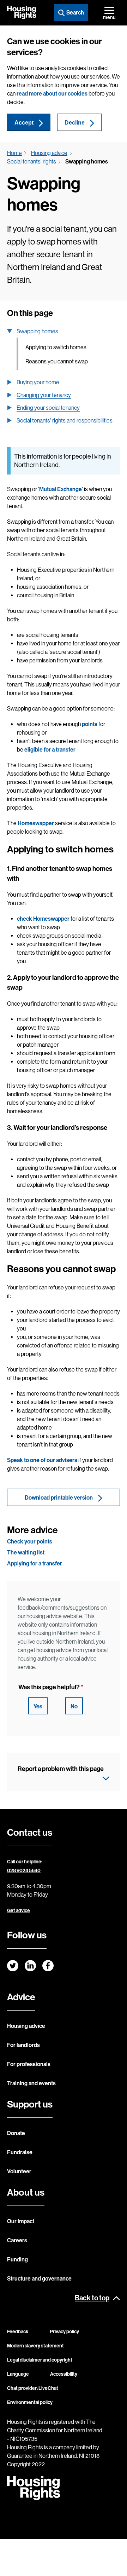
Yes (38, 1706)
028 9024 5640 (24, 1871)
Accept (24, 123)
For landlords (23, 2045)
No (74, 1706)
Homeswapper (36, 823)
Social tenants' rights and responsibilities (65, 421)
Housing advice (49, 153)
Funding (17, 2259)
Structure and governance (39, 2279)
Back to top (92, 2298)
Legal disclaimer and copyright (40, 2360)
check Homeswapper (43, 919)
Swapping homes (37, 331)
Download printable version (59, 1498)
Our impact (21, 2221)
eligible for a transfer (50, 750)
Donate (16, 2133)
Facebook (48, 1966)
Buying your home (38, 382)
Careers (17, 2240)
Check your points (30, 1542)
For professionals (29, 2064)
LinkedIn (30, 1966)
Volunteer (19, 2171)
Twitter (13, 1966)
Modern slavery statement (35, 2346)
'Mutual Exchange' (61, 489)
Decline (75, 123)
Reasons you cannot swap (57, 361)
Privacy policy (64, 2332)
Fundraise (20, 2152)
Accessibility (64, 2374)
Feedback (18, 2332)
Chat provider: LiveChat (33, 2388)
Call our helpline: (25, 1862)
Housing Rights (22, 12)
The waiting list (26, 1552)
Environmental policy (30, 2402)
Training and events (31, 2083)
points (90, 724)
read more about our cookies (52, 94)
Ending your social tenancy (48, 408)
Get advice (19, 1911)
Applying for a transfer (35, 1563)
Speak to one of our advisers (42, 1460)
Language (18, 2374)
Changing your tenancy (44, 395)
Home (14, 153)
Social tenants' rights (32, 162)
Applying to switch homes (56, 347)
